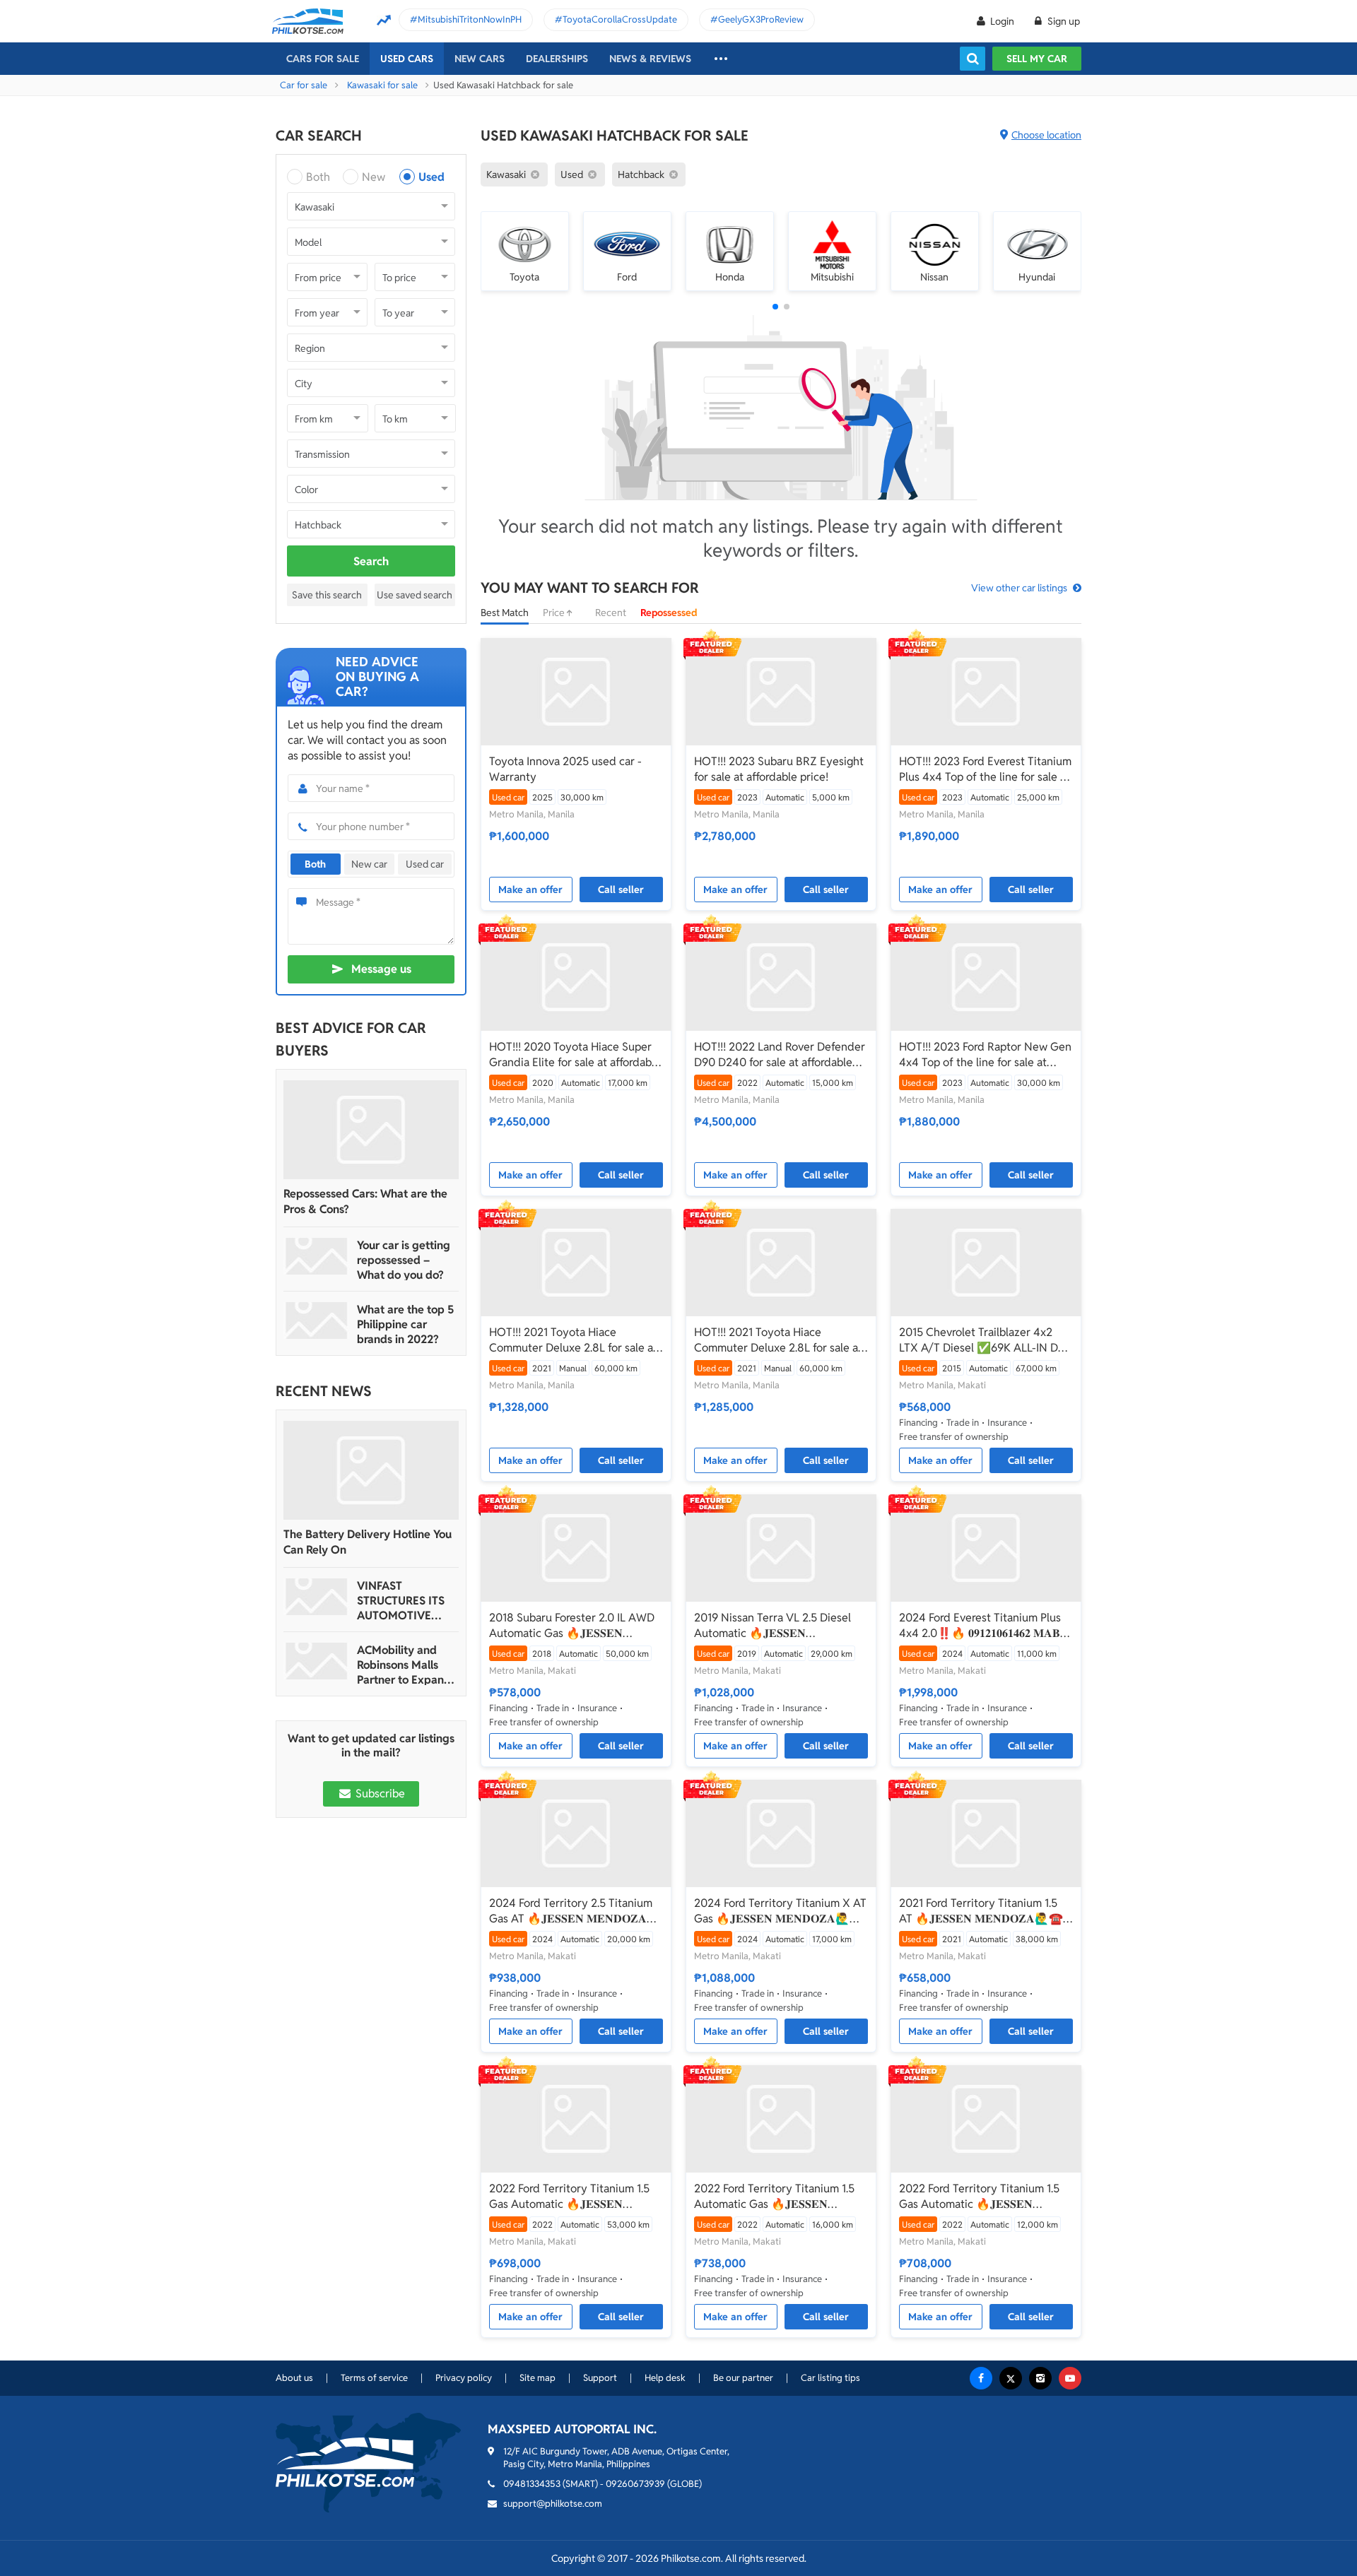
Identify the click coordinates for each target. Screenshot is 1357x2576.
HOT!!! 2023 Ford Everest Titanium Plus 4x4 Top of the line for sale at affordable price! (985, 769)
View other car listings (1019, 588)
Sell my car (1037, 59)
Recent (611, 613)
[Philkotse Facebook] (981, 2378)
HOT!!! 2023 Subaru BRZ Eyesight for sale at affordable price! (779, 769)
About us (294, 2378)
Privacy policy (464, 2378)
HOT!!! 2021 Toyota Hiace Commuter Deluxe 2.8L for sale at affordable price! (573, 1340)
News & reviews (650, 59)
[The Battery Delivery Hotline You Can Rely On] (371, 1470)
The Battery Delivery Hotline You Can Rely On (368, 1542)
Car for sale (304, 85)
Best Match (505, 613)
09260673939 (635, 2484)
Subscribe (379, 1794)
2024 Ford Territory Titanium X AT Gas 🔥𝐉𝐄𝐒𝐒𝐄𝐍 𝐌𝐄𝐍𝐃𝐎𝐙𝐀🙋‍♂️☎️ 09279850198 (780, 1911)
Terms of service (374, 2378)
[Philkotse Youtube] (1070, 2378)
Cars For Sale (323, 59)
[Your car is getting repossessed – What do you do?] (317, 1256)
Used (431, 177)
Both (318, 177)
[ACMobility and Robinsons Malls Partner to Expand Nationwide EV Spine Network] (317, 1661)
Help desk (665, 2378)
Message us (381, 969)
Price (555, 613)
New (374, 177)
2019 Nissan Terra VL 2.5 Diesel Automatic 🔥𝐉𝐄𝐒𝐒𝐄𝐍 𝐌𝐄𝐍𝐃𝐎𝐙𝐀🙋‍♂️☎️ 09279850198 (775, 1626)
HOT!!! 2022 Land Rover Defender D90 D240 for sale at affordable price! (780, 1055)
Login (1002, 21)
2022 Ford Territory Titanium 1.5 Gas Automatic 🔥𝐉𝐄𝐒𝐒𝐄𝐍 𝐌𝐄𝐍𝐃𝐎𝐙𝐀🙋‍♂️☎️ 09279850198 (570, 2197)
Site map (537, 2378)
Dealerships (557, 59)
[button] (775, 307)
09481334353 (532, 2484)
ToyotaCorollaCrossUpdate (620, 19)
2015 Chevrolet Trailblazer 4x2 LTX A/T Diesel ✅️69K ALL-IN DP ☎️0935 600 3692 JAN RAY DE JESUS (982, 1340)
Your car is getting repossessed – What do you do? (404, 1260)
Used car (425, 864)
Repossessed (669, 613)
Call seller (621, 890)
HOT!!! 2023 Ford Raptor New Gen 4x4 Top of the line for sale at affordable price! (985, 1055)
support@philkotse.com (553, 2504)
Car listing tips (830, 2378)
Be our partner (743, 2378)
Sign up (1063, 21)
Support (600, 2378)
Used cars (407, 59)
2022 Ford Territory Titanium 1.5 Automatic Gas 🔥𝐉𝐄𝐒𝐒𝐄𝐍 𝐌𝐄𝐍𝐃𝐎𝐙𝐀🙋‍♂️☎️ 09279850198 (775, 2197)
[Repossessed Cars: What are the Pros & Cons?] (371, 1130)
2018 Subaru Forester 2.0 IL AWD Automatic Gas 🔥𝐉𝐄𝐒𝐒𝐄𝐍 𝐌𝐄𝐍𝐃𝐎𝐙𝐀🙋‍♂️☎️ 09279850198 (572, 1626)
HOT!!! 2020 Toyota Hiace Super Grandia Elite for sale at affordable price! (575, 1055)
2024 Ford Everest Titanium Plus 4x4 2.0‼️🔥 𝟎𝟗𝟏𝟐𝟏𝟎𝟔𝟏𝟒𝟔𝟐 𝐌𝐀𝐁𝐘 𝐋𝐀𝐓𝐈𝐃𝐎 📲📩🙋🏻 (984, 1626)
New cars (480, 59)
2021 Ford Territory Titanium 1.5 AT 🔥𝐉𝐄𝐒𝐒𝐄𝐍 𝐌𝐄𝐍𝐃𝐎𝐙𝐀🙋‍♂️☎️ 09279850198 (981, 1911)
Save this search (327, 595)
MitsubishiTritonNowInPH (470, 19)
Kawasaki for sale (382, 85)
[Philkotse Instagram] (1040, 2378)
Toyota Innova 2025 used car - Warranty (565, 769)
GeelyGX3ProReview (761, 19)
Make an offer (530, 890)
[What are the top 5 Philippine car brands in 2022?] (317, 1321)
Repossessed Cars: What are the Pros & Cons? (365, 1201)
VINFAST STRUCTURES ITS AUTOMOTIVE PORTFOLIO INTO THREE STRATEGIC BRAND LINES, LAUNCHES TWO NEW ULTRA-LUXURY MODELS (405, 1601)
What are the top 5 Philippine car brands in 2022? (405, 1324)
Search (371, 561)
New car (369, 864)
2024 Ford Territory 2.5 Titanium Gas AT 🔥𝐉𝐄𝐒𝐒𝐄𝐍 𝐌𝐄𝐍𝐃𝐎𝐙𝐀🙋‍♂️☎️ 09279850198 (571, 1911)
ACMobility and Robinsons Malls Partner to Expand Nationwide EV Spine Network (404, 1665)
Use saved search (415, 595)
